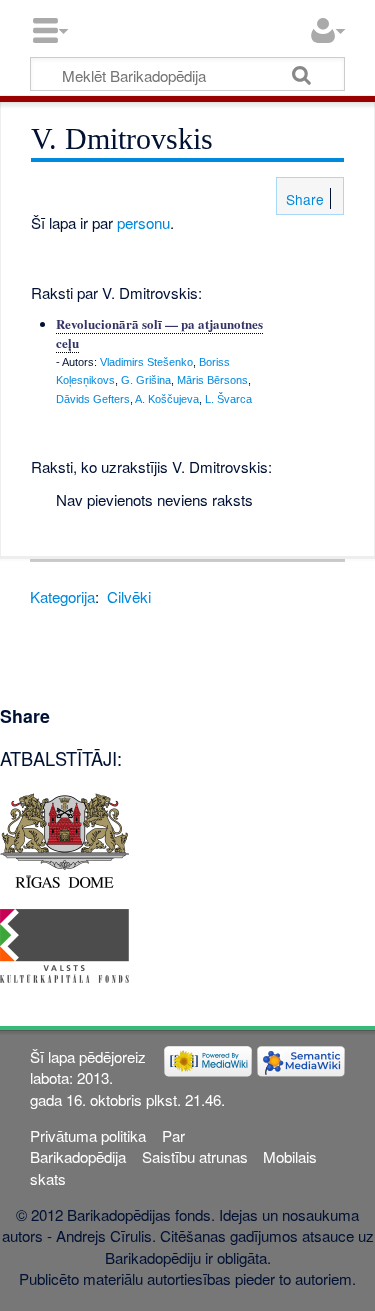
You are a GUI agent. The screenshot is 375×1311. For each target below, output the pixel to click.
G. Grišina (146, 380)
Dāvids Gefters (93, 399)
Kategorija (62, 596)
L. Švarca (228, 399)
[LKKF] (64, 943)
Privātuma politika (88, 1135)
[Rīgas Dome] (64, 838)
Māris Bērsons (212, 380)
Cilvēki (129, 596)
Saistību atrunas (195, 1156)
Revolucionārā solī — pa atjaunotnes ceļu (159, 332)
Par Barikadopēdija (107, 1146)
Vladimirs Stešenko (146, 362)
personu (143, 222)
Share (303, 199)
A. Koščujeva (167, 399)
